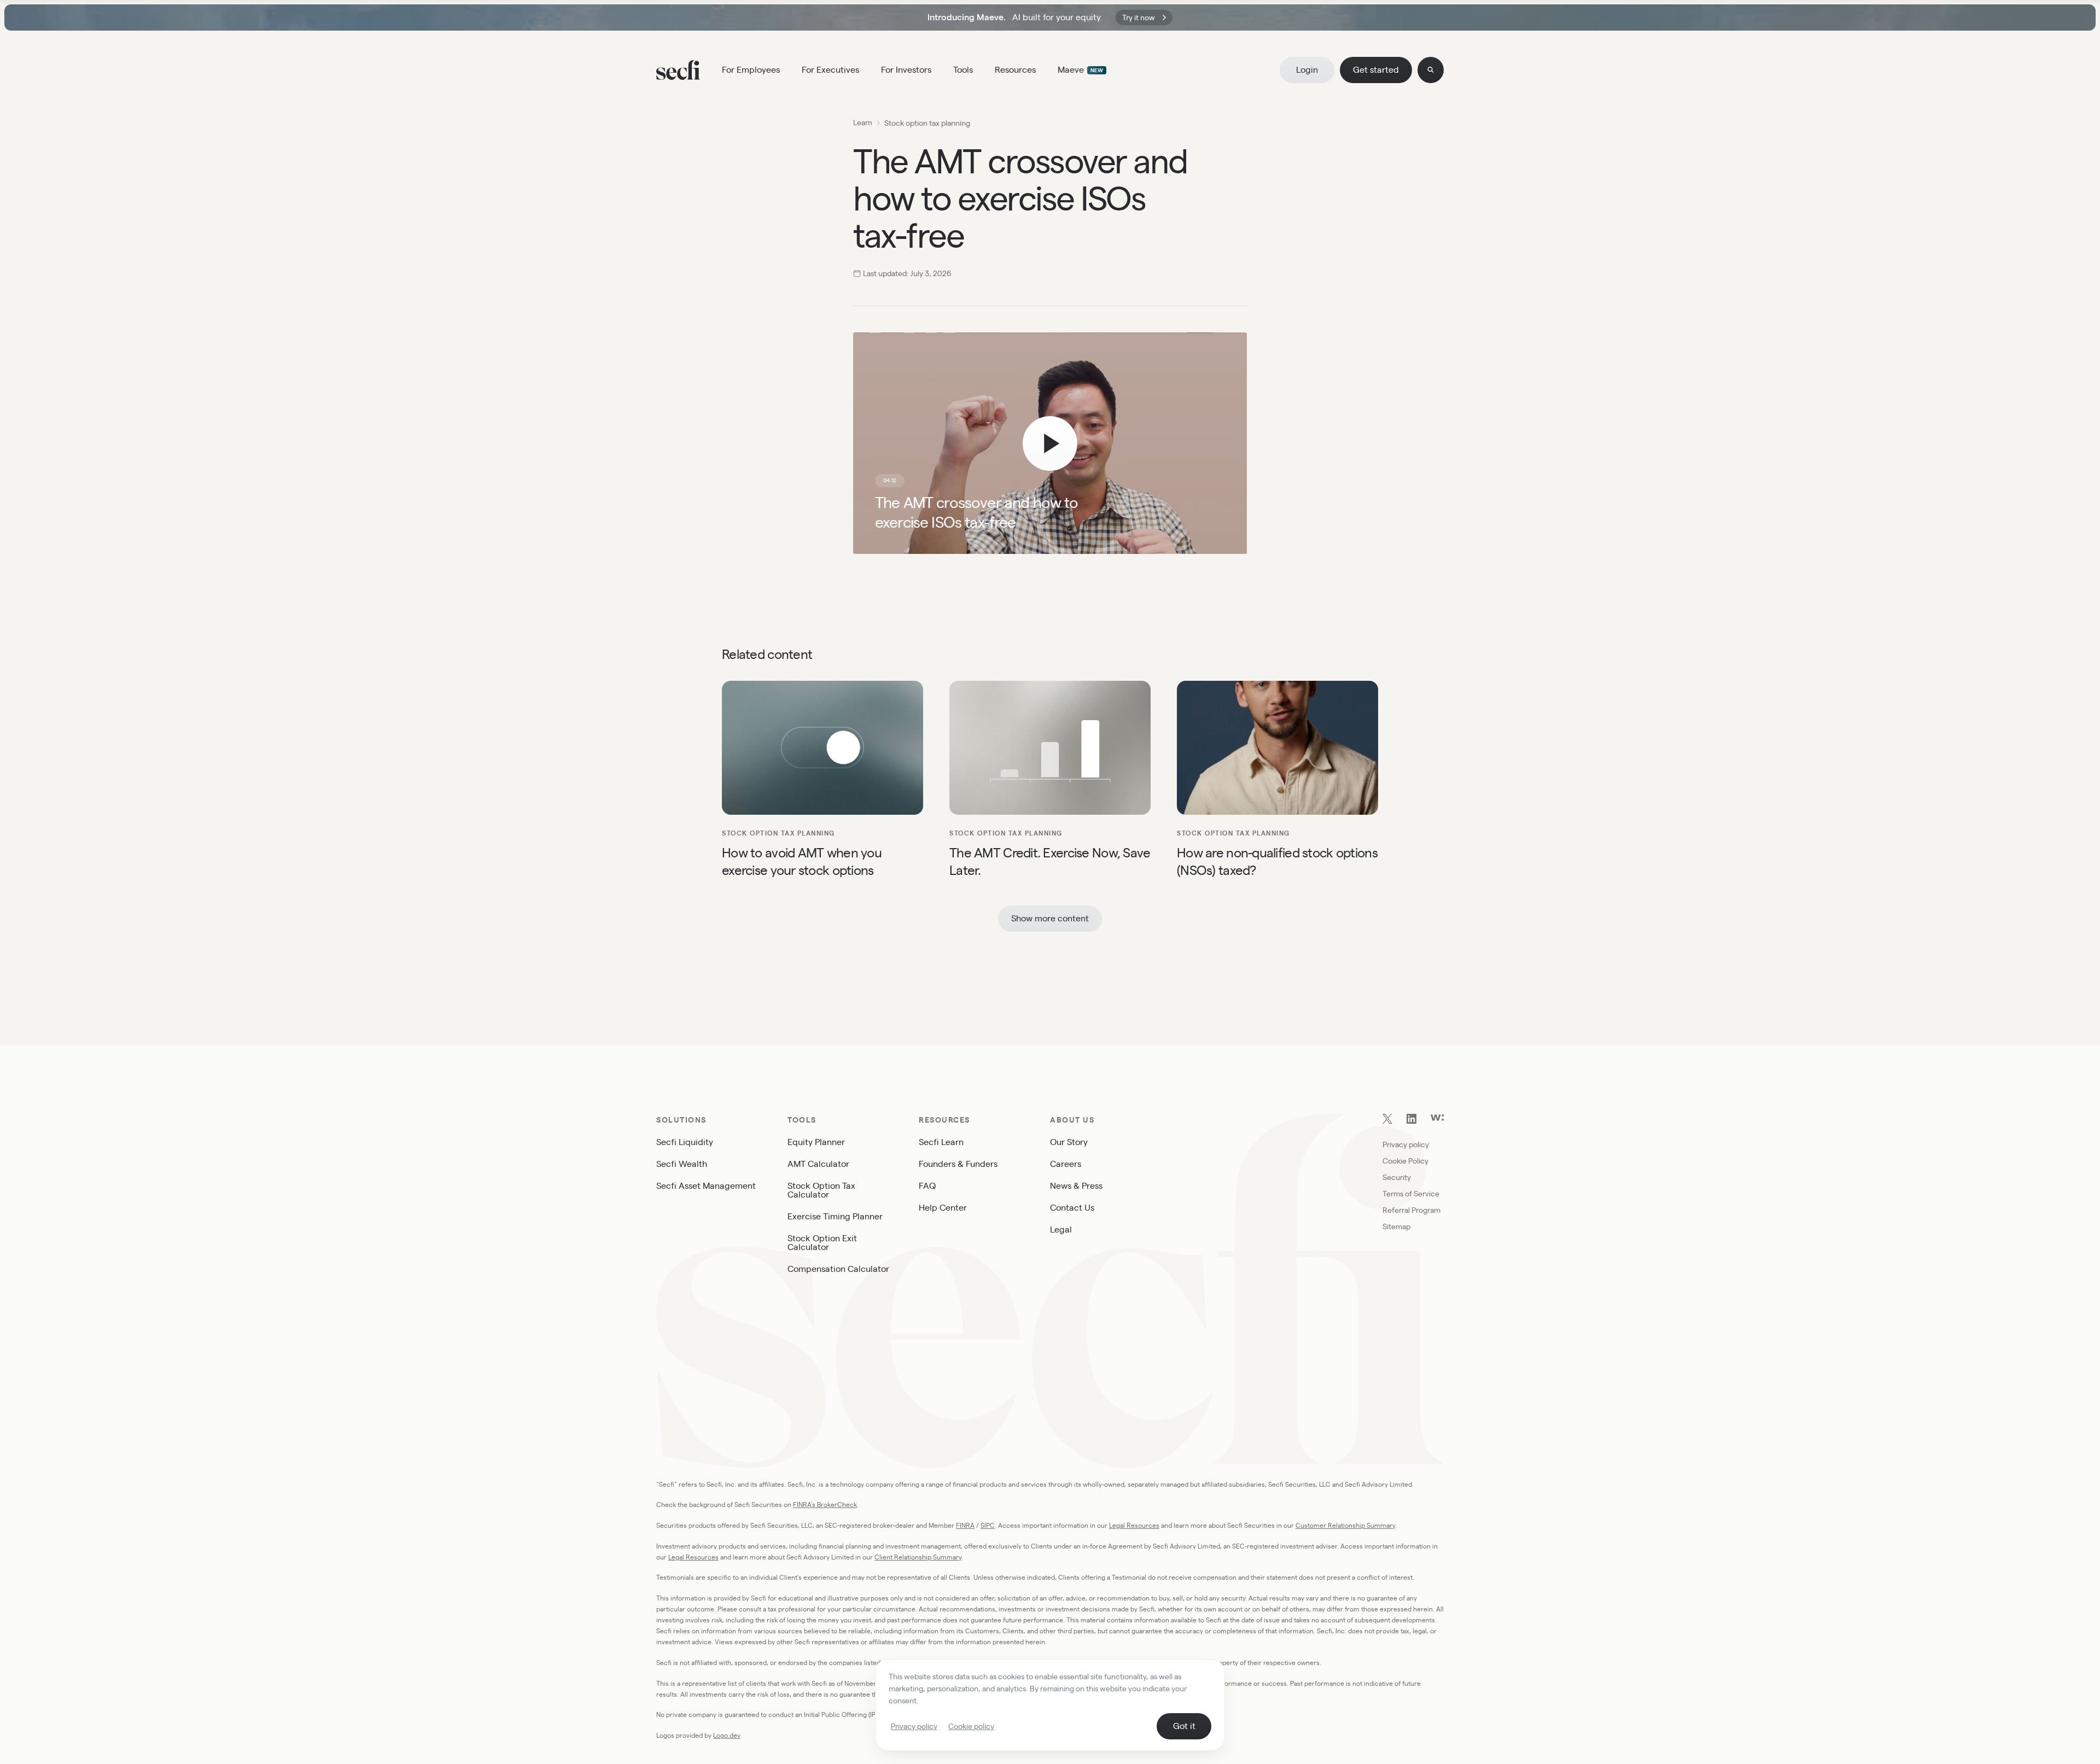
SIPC (988, 1525)
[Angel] (1437, 1118)
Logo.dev (727, 1735)
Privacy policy (914, 1726)
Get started (1376, 70)
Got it (1184, 1726)
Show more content (1050, 918)
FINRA (965, 1525)
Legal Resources (1134, 1525)
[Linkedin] (1411, 1121)
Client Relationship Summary (918, 1557)
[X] (1387, 1121)
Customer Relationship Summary (1345, 1525)
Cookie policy (971, 1726)
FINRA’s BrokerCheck (825, 1505)
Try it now (1139, 17)
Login (1307, 70)
